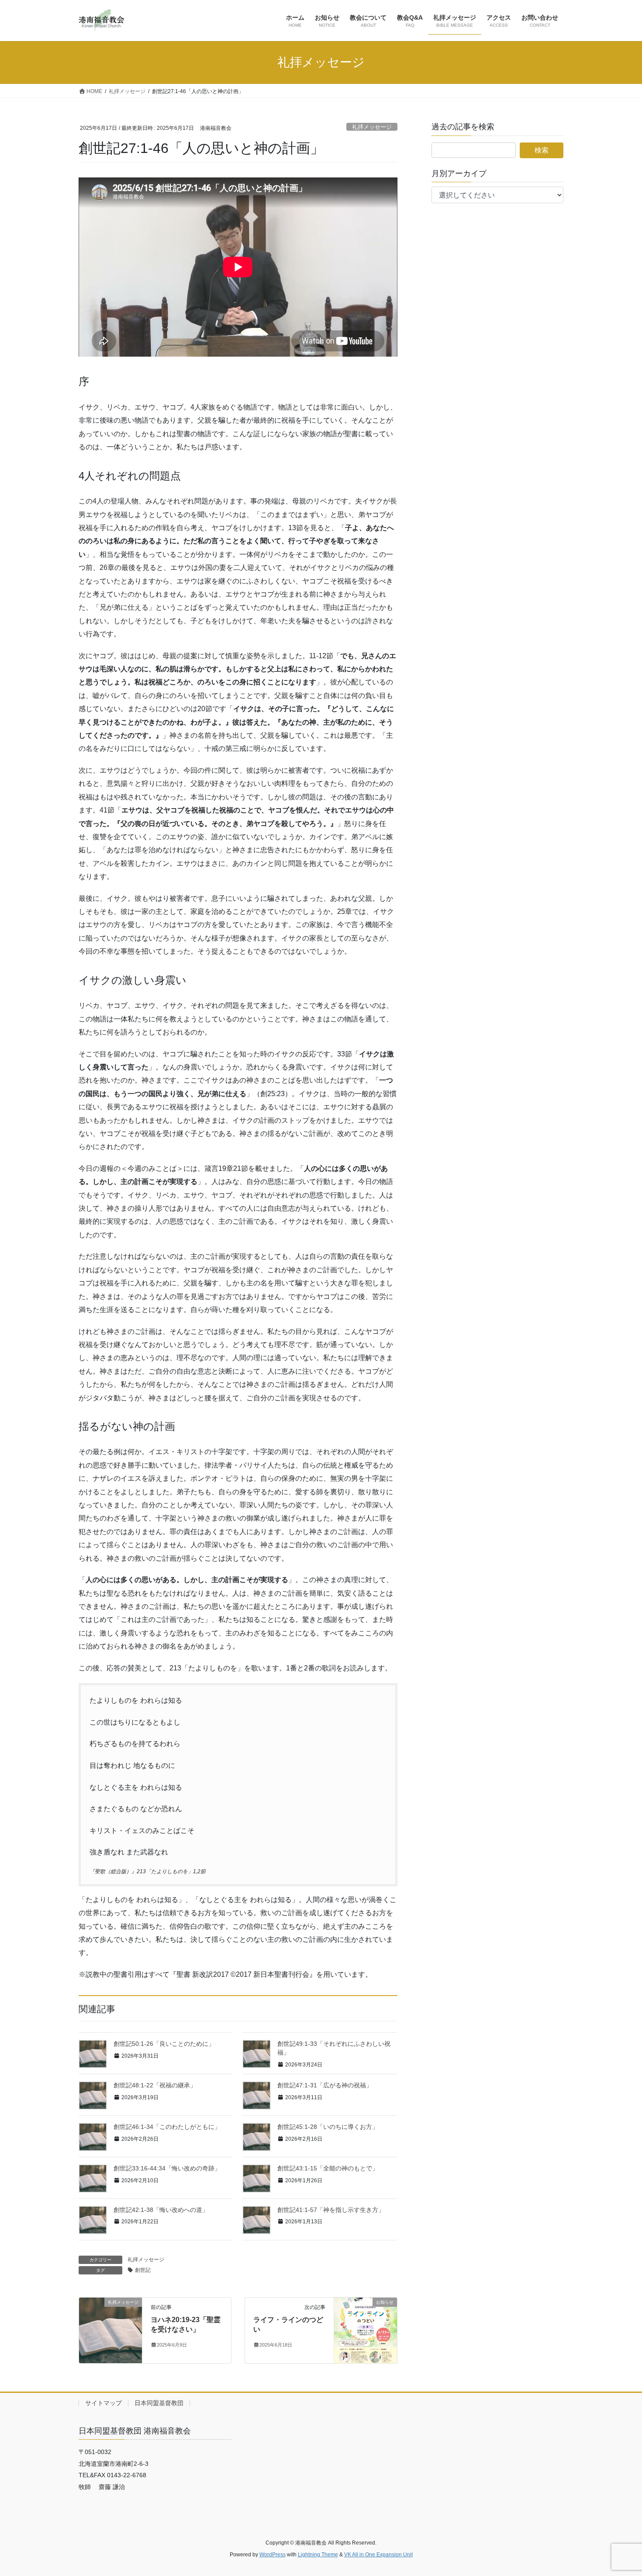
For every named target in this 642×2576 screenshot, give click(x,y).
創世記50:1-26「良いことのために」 (164, 2044)
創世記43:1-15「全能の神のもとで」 (328, 2168)
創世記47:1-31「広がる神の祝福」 (325, 2085)
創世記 (143, 2270)
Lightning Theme (318, 2555)
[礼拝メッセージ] (110, 2330)
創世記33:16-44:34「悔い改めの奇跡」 (167, 2168)
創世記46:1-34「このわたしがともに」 (167, 2127)
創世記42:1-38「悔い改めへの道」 (161, 2210)
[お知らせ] (366, 2330)
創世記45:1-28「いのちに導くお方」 (328, 2127)
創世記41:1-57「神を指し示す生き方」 (331, 2210)
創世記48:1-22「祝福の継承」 (155, 2085)
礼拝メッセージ (372, 127)
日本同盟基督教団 (159, 2403)
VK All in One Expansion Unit (378, 2555)
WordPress (273, 2555)
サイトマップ (104, 2403)
